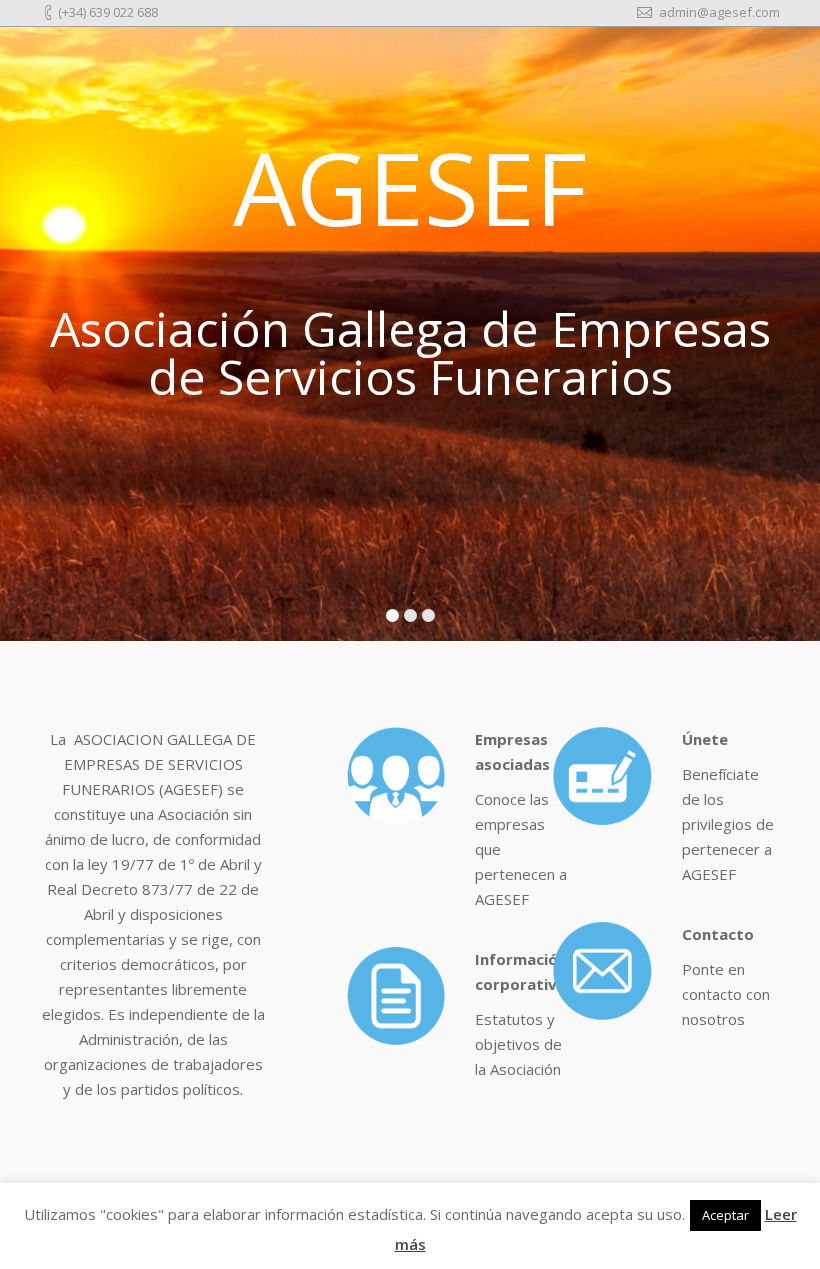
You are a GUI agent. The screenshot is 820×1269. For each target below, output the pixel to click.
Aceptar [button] (725, 1215)
